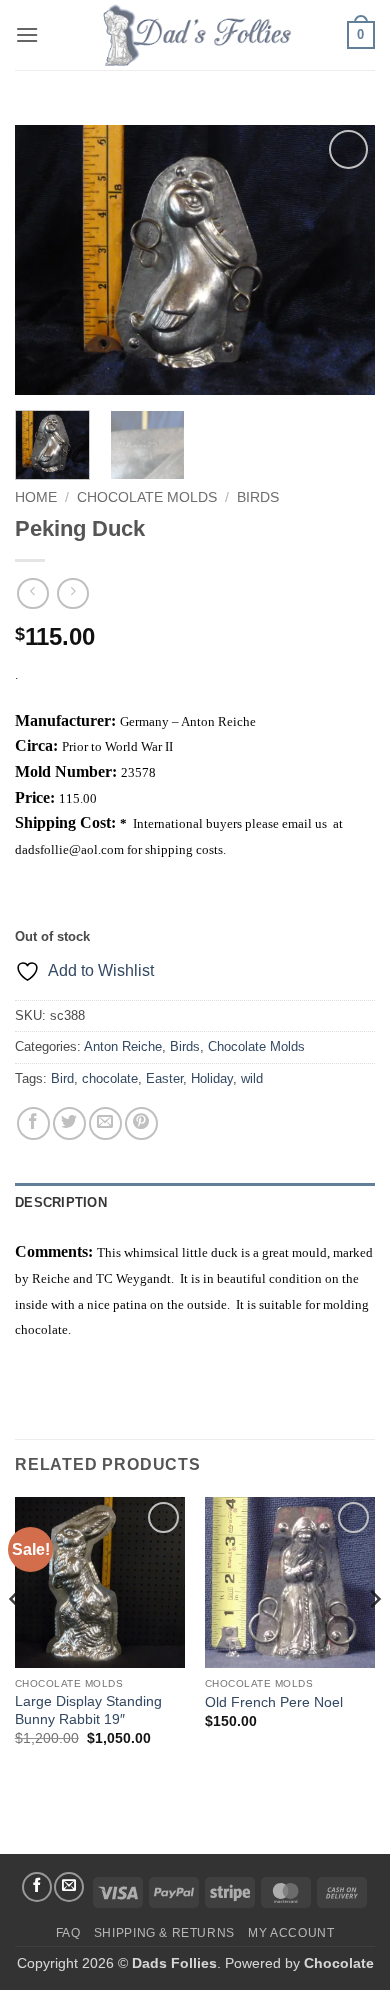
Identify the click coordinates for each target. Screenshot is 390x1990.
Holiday (212, 1078)
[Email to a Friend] (105, 1123)
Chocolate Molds (147, 497)
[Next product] (32, 593)
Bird (62, 1078)
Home (36, 497)
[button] (27, 34)
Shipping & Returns (164, 1933)
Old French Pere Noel (274, 1702)
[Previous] (47, 260)
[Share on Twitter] (69, 1123)
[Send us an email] (69, 1887)
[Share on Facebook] (33, 1123)
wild (252, 1078)
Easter (164, 1078)
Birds (258, 497)
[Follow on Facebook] (37, 1887)
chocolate (110, 1078)
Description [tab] (61, 1202)
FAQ (68, 1933)
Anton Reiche (123, 1046)
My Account (291, 1933)
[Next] (343, 260)
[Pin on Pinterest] (141, 1123)
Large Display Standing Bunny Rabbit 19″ (88, 1710)
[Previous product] (72, 593)
